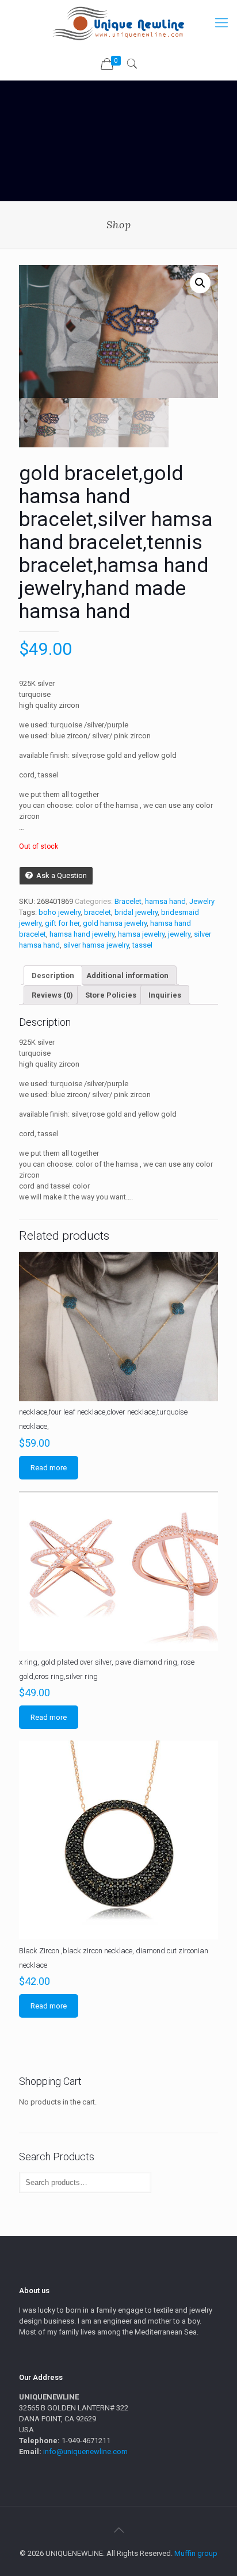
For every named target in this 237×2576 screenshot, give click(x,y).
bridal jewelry (136, 912)
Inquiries (165, 995)
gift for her (62, 923)
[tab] (53, 975)
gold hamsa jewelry (115, 923)
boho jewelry (60, 912)
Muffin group (196, 2553)
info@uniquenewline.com (85, 2452)
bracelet (98, 912)
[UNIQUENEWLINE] (118, 23)
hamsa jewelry (141, 934)
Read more (49, 1468)
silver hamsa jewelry (96, 945)
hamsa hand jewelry (82, 934)
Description (53, 975)
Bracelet (128, 901)
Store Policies (111, 995)
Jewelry (202, 901)
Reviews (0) (52, 995)
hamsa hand (165, 901)
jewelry (179, 934)
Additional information (127, 975)
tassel (142, 945)
